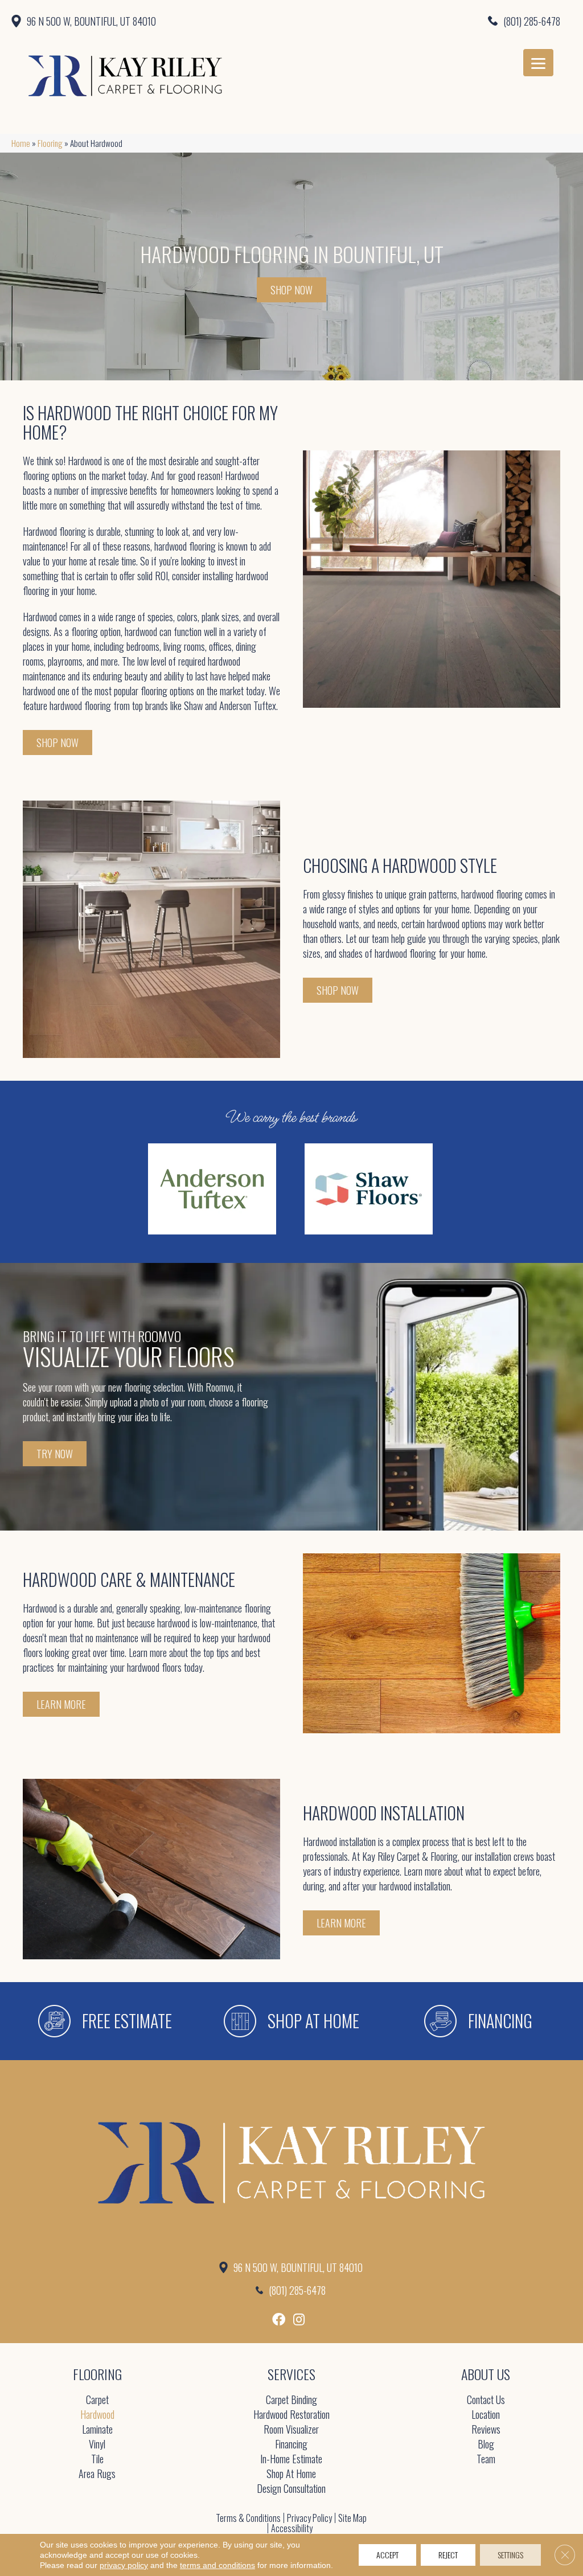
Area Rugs (97, 2474)
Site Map (352, 2518)
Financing (291, 2445)
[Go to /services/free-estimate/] (105, 2021)
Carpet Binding (291, 2400)
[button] (58, 743)
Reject (448, 2555)
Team (486, 2460)
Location (486, 2415)
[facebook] (279, 2319)
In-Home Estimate (291, 2460)
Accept (387, 2555)
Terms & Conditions (248, 2518)
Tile (97, 2460)
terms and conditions (217, 2565)
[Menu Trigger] (538, 63)
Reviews (486, 2430)
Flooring (50, 143)
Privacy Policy (309, 2518)
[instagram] (299, 2319)
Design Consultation (291, 2489)
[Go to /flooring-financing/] (478, 2021)
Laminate (97, 2430)
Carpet (97, 2400)
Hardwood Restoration (291, 2415)
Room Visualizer (291, 2430)
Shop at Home (291, 2474)
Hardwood (97, 2415)
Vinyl (97, 2445)
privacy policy (124, 2565)
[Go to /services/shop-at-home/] (291, 2021)
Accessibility (292, 2528)
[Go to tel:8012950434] (429, 20)
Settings (510, 2555)
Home (21, 143)
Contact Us (486, 2400)
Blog (486, 2445)
